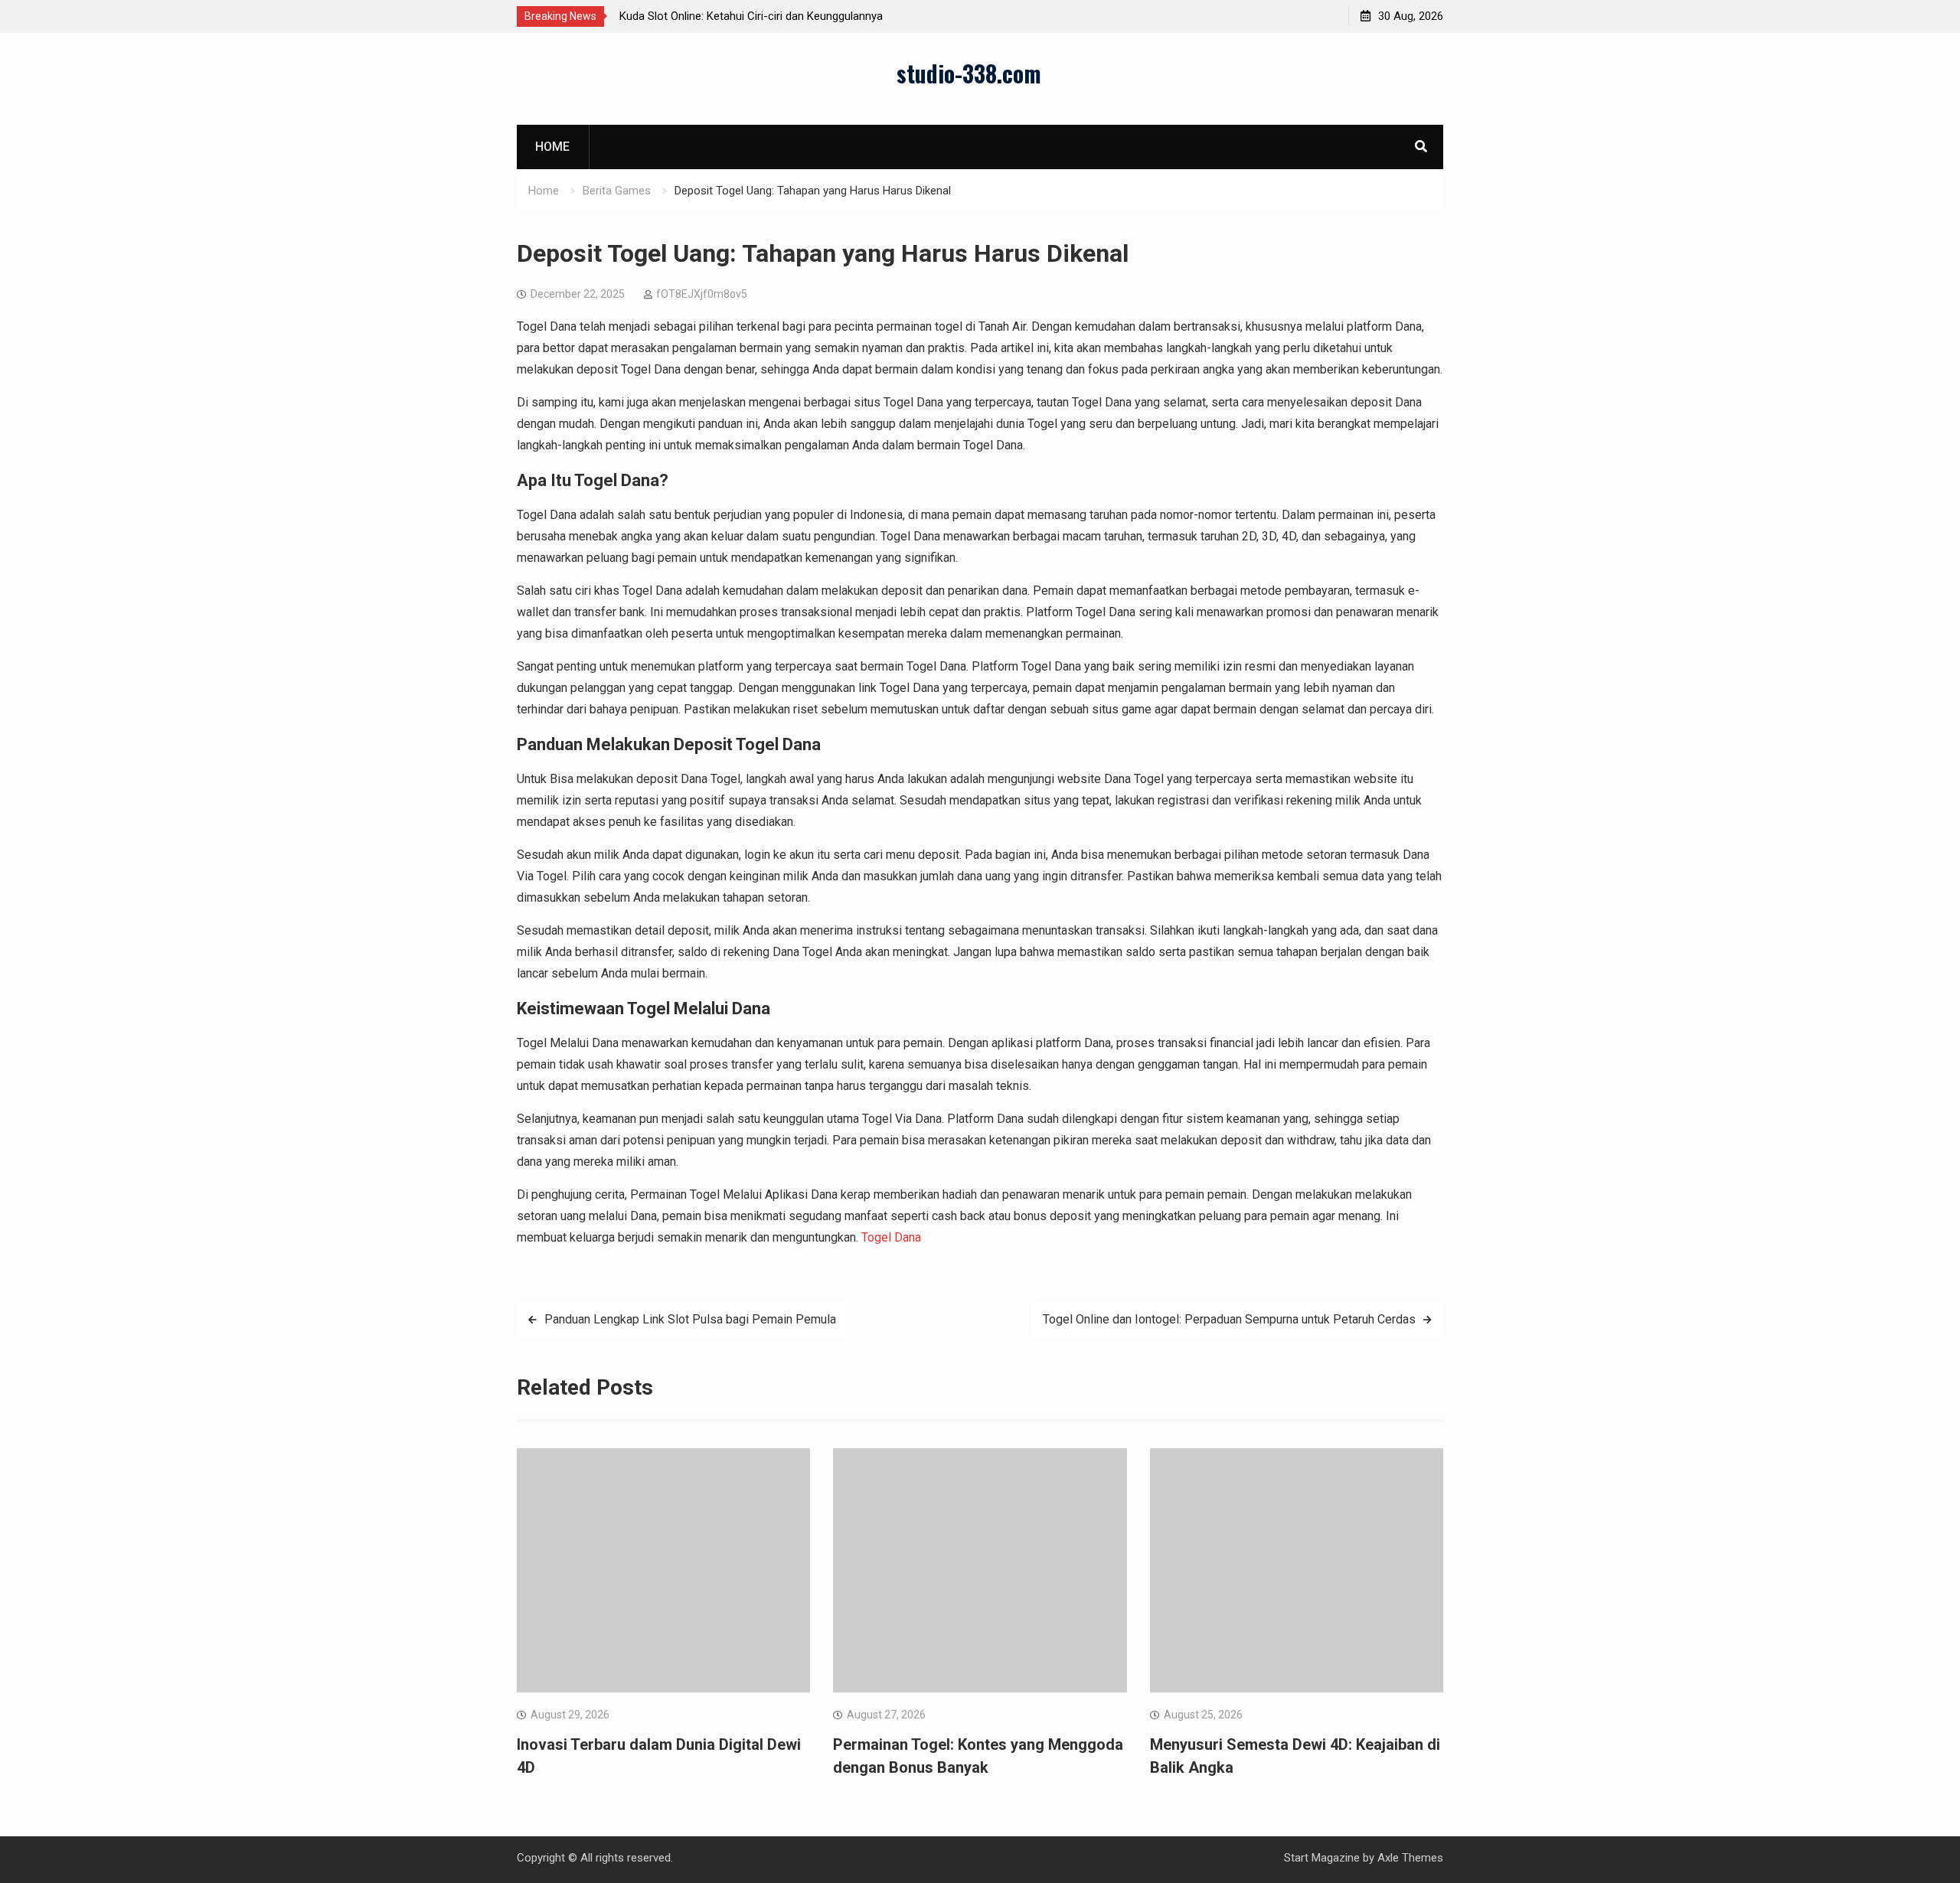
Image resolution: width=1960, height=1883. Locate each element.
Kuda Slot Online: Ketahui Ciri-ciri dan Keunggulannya (751, 16)
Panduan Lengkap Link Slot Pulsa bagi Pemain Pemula (690, 1319)
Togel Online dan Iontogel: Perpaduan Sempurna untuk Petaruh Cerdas (1229, 1319)
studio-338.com (969, 73)
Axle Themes (1410, 1858)
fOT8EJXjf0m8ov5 (702, 294)
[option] (757, 16)
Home (552, 147)
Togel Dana (891, 1237)
